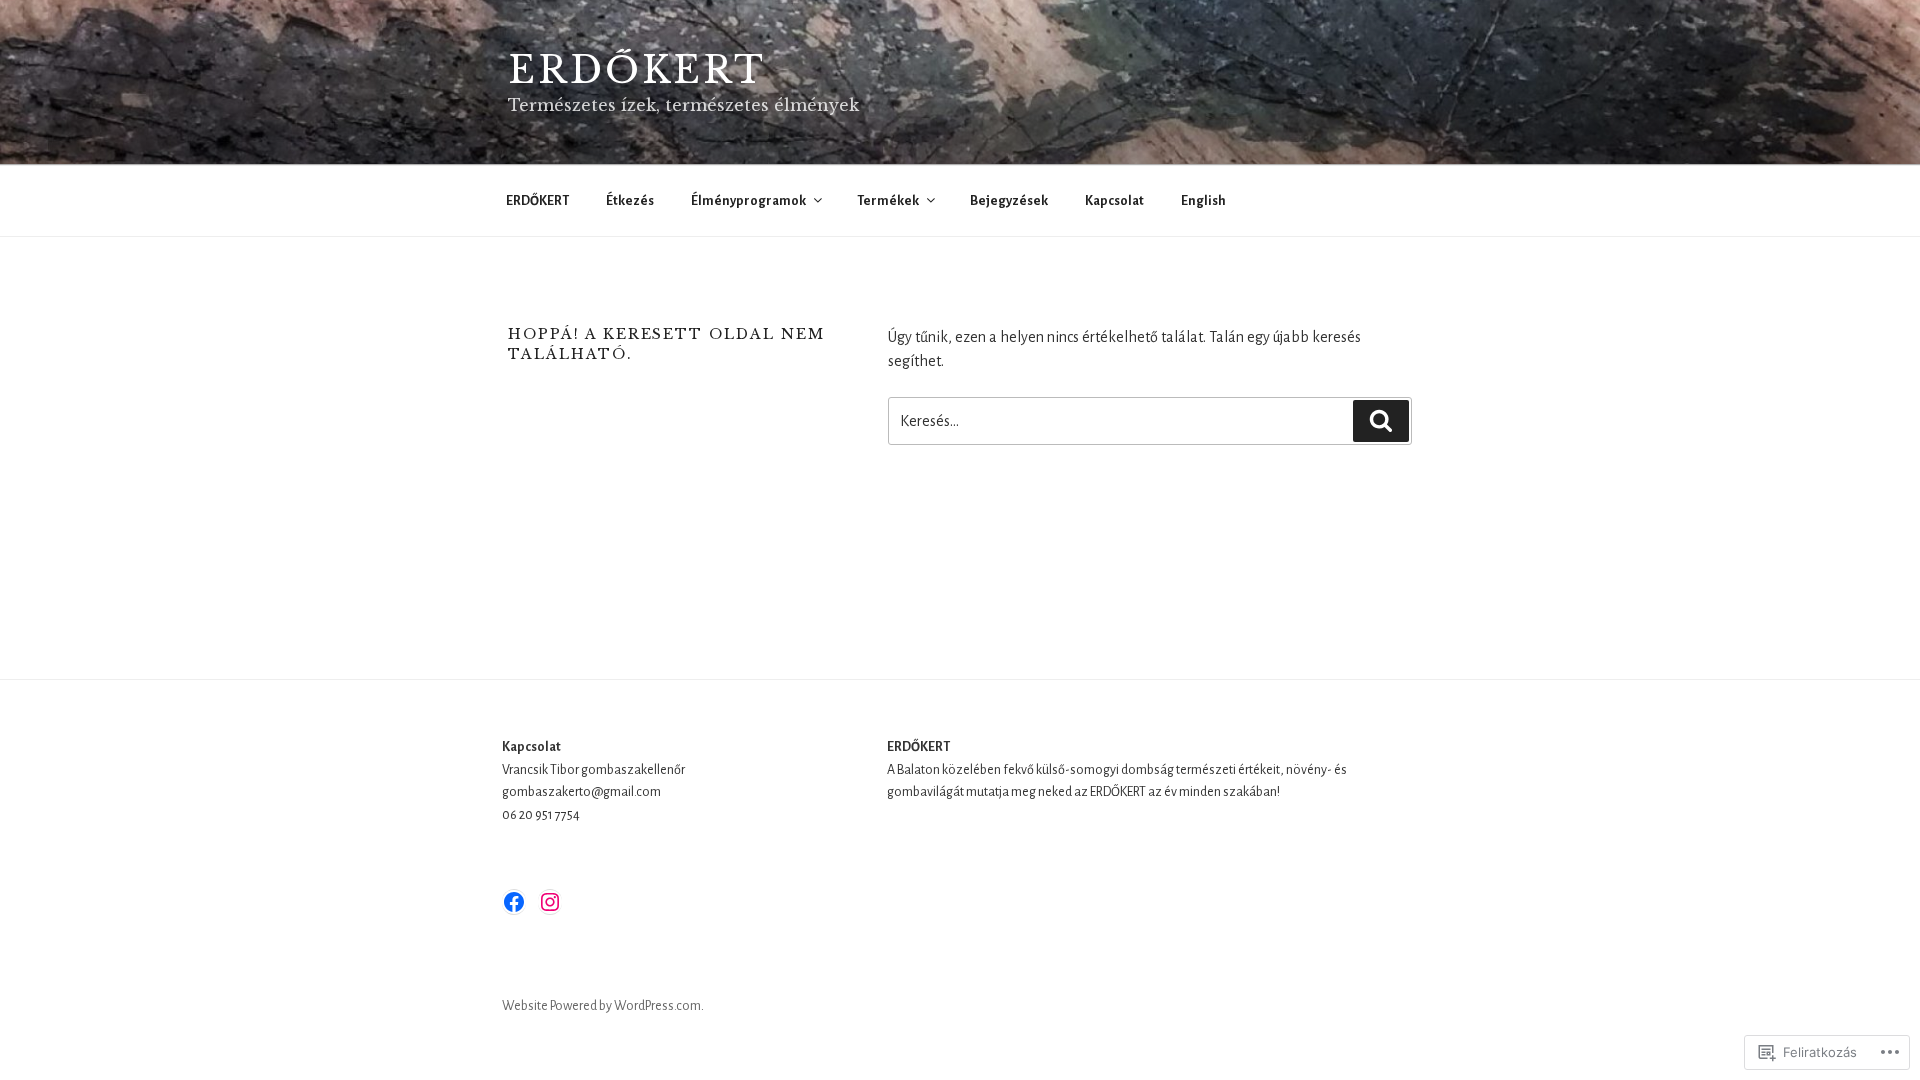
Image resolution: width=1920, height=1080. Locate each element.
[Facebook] (514, 902)
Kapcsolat (1114, 201)
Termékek (888, 201)
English (1203, 201)
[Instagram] (550, 902)
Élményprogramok (748, 201)
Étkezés (630, 201)
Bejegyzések (1009, 201)
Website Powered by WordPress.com (601, 1006)
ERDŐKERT (637, 70)
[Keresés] (1381, 421)
